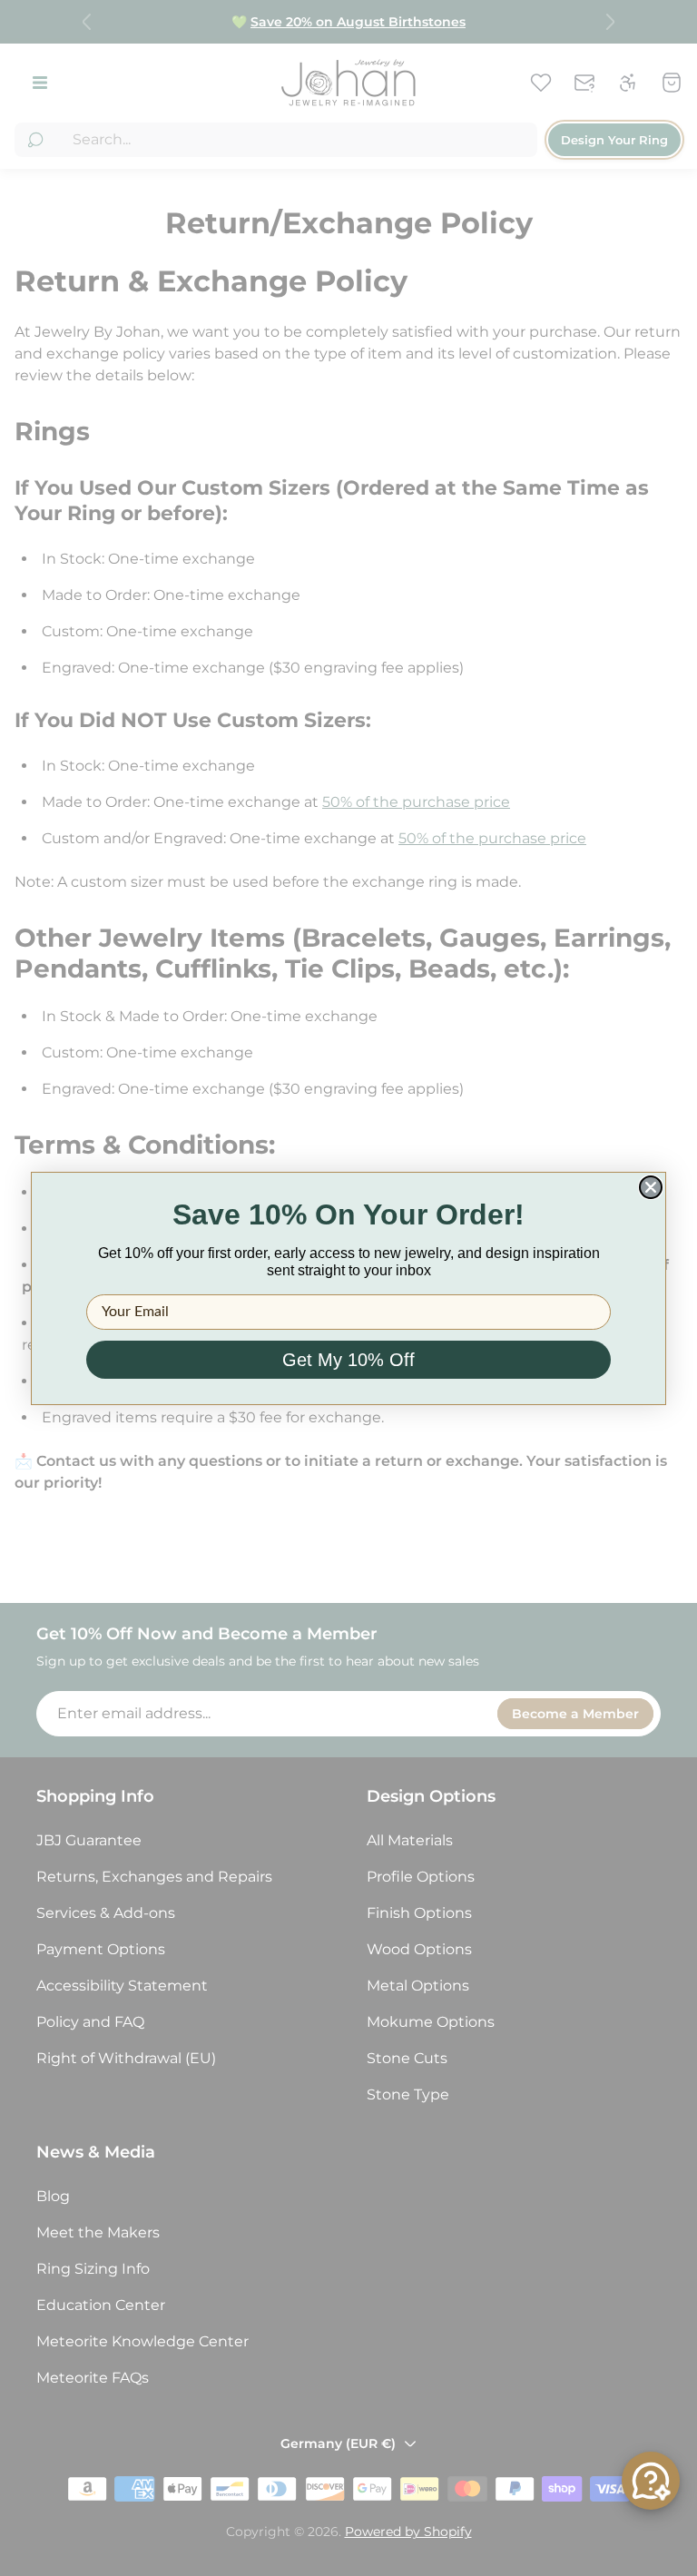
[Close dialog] (651, 1187)
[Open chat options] (651, 2481)
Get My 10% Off (348, 1360)
